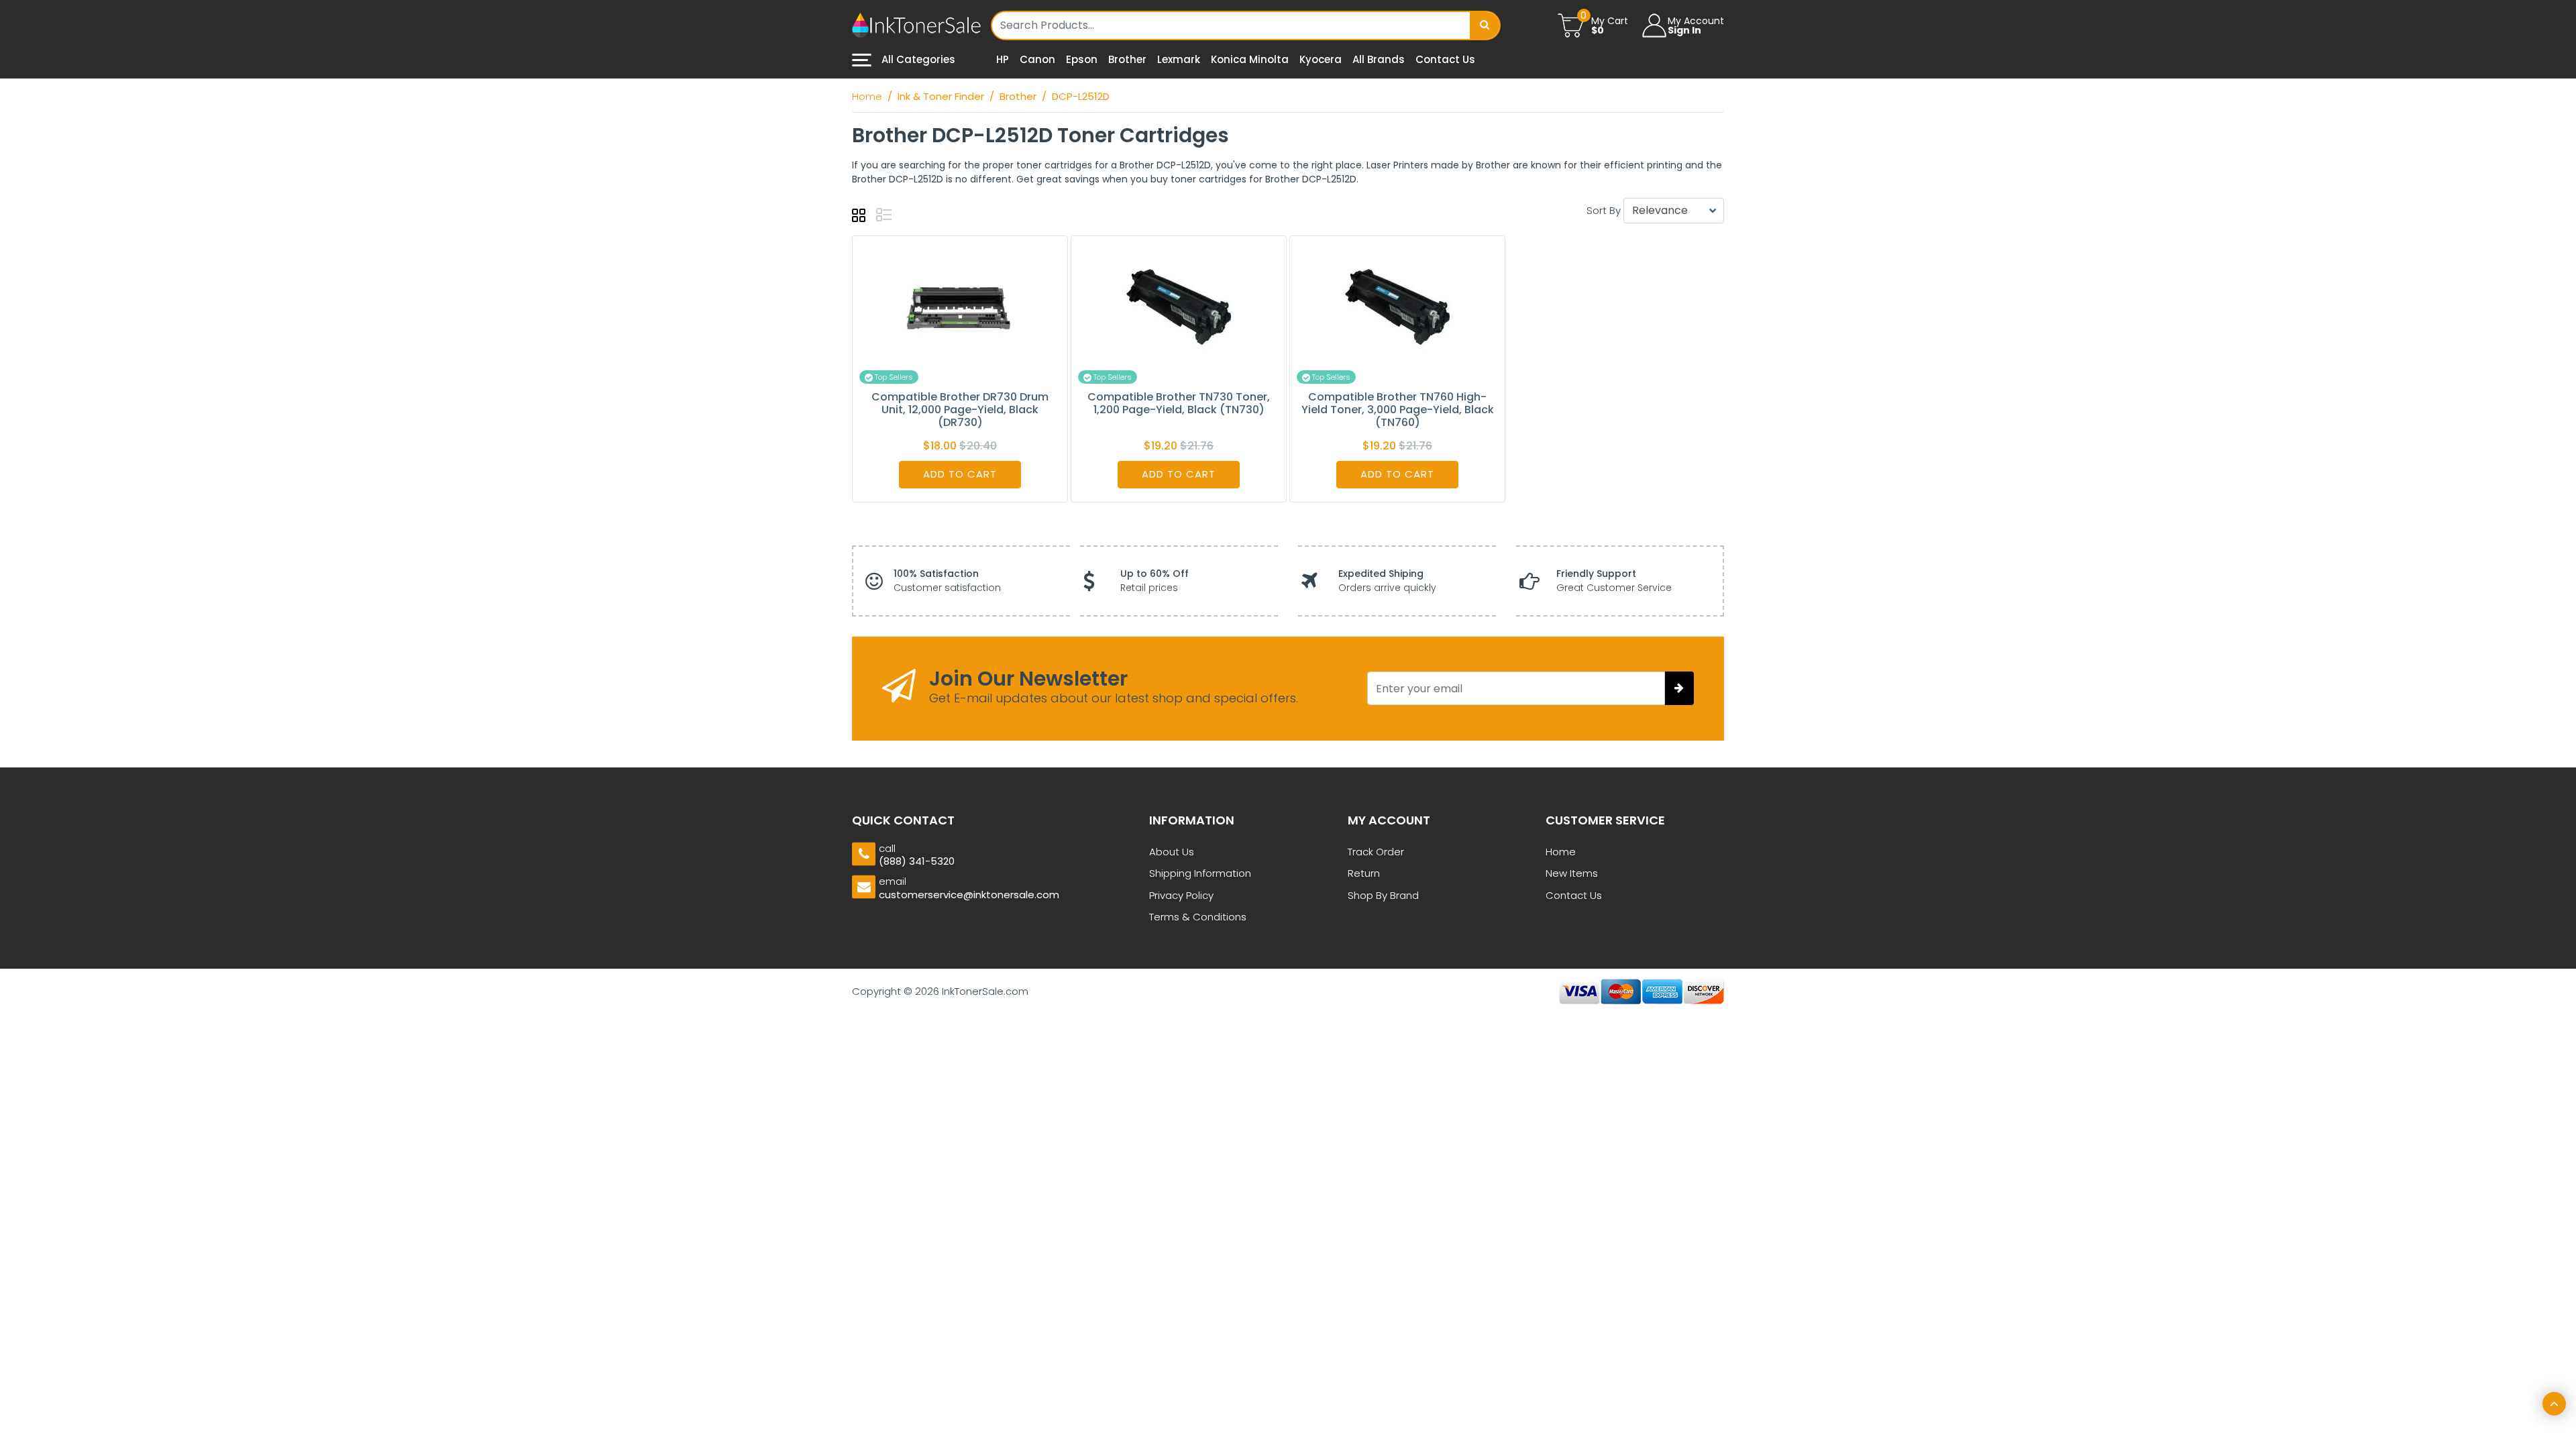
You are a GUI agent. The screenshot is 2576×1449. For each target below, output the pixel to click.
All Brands (1379, 59)
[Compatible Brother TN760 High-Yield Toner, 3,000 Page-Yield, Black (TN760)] (1397, 306)
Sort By (1604, 210)
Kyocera (1321, 59)
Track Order (1376, 852)
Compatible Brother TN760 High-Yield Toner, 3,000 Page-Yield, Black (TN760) (1398, 410)
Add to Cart (960, 474)
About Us (1172, 852)
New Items (1572, 873)
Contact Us (1445, 59)
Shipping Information (1200, 873)
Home (1561, 852)
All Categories (917, 59)
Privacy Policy (1181, 895)
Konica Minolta (1250, 59)
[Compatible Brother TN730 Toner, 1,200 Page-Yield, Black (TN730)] (1179, 306)
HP (1003, 59)
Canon (1037, 59)
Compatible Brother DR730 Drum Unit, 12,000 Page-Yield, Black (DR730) (960, 410)
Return (1364, 873)
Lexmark (1179, 59)
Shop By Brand (1383, 895)
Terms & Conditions (1198, 917)
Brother (1127, 59)
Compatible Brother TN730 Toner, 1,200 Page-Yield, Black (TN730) (1179, 403)
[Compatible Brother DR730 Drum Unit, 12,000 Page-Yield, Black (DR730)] (960, 306)
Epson (1082, 59)
